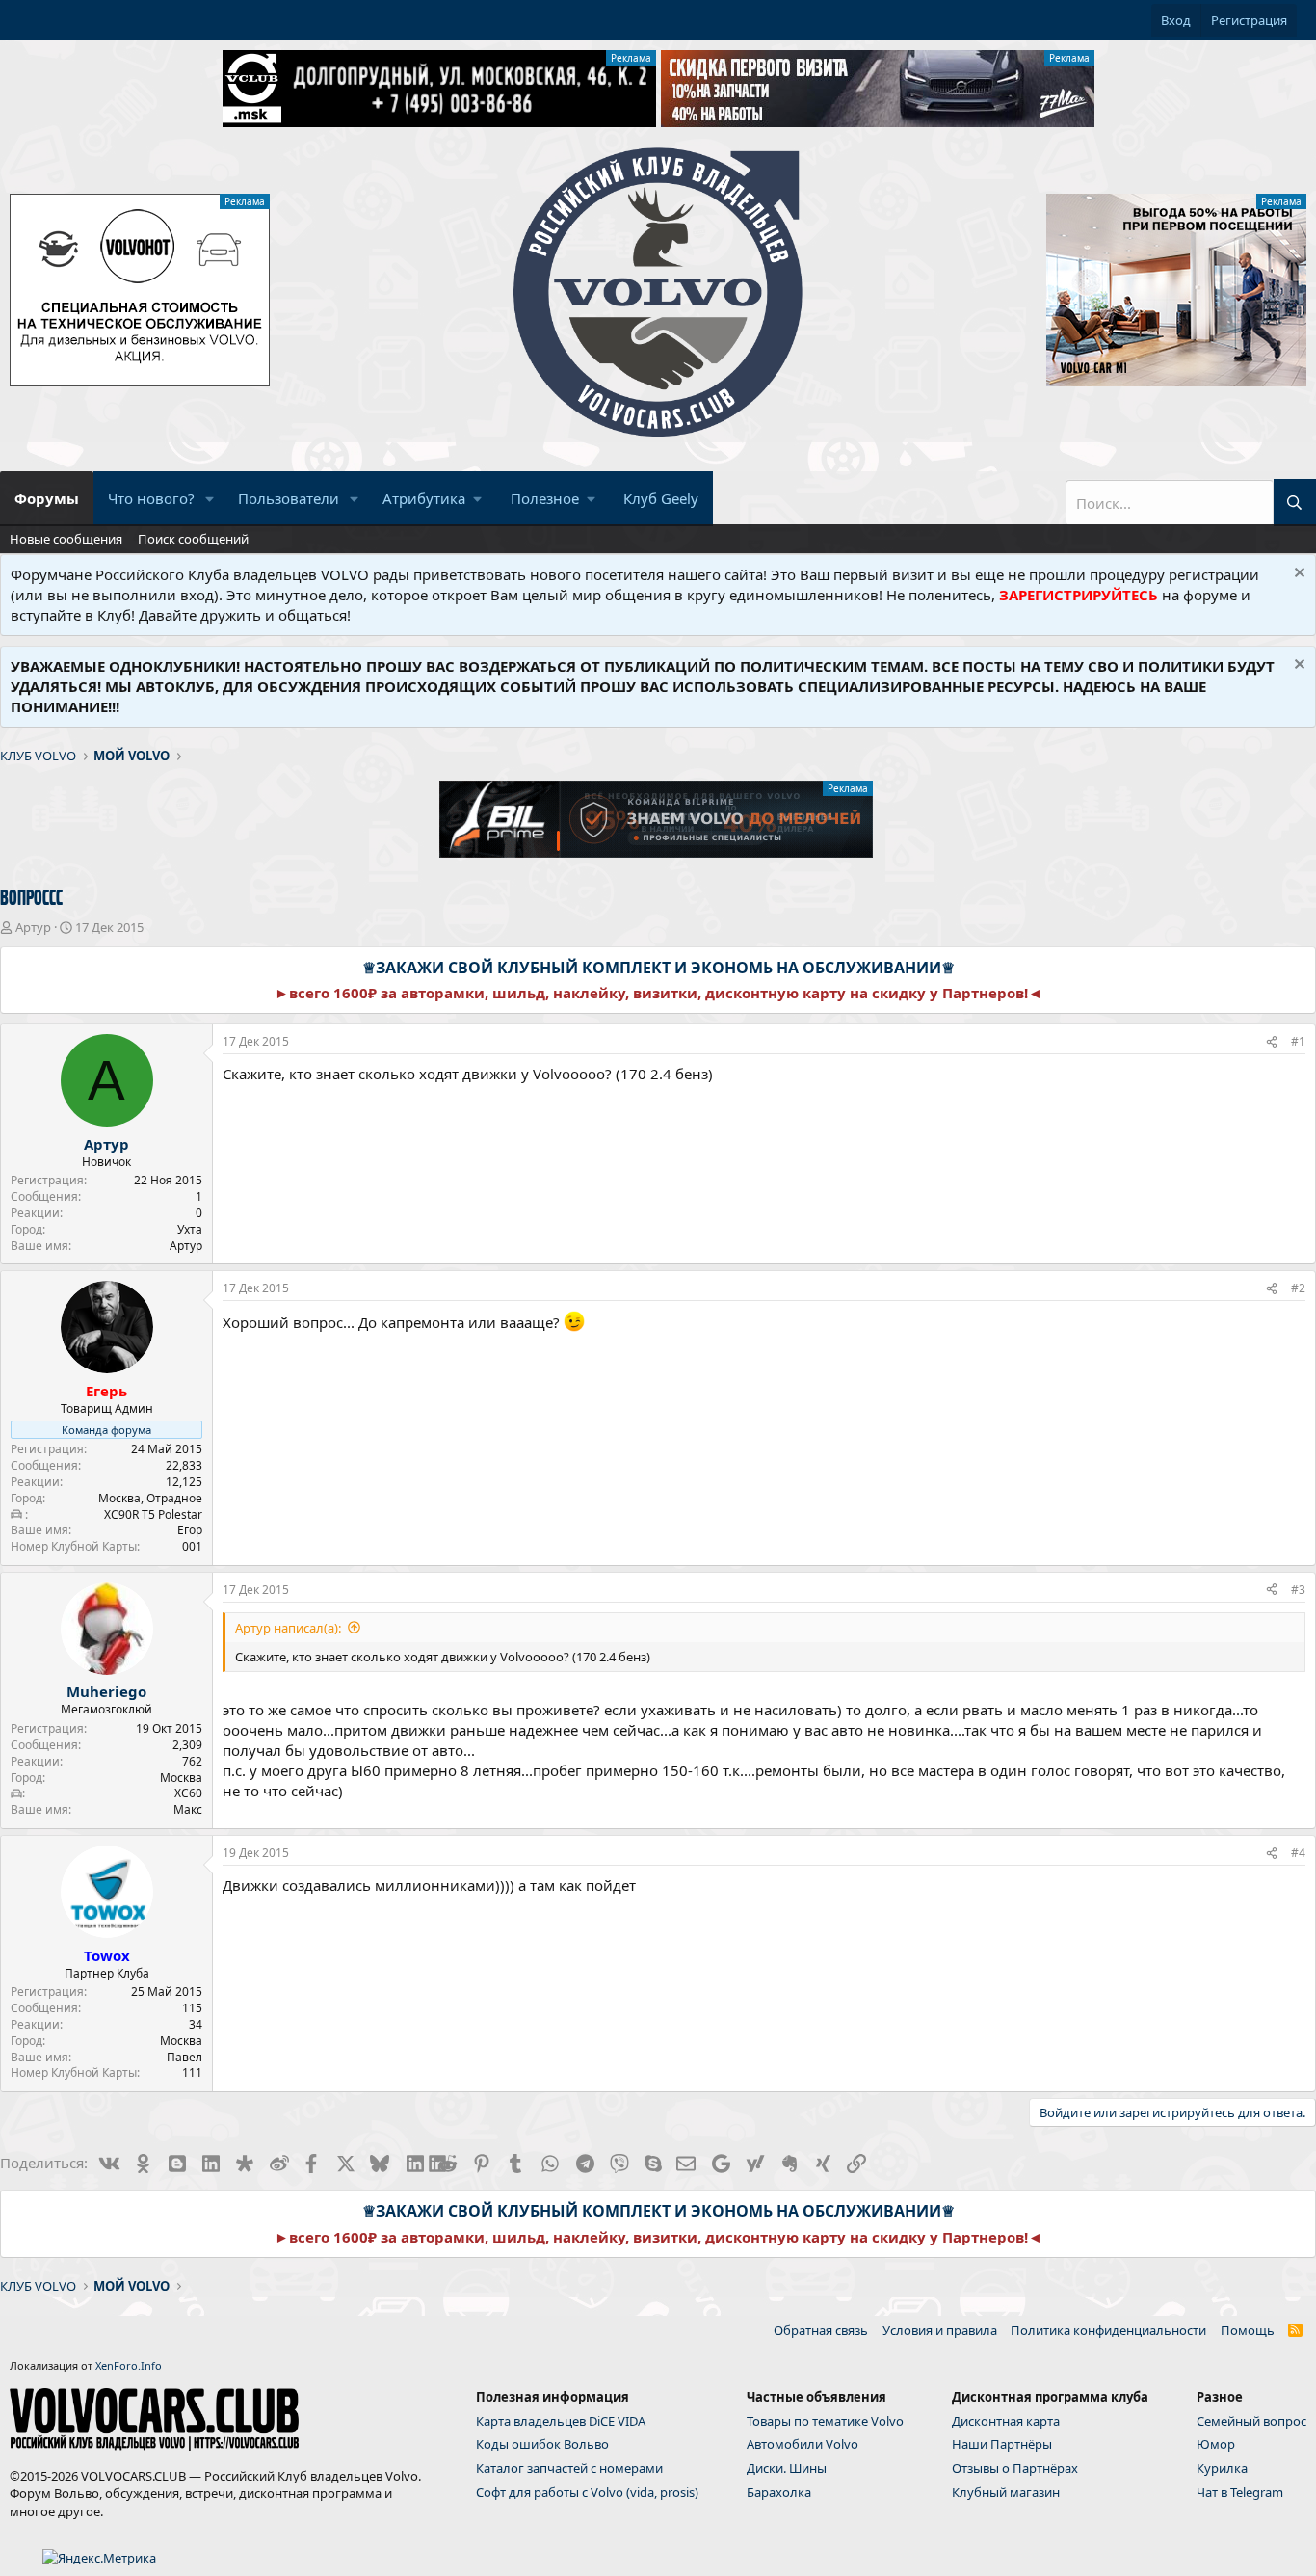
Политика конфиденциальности (1108, 2330)
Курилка (1222, 2468)
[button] (210, 499)
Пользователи (289, 498)
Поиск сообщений (193, 539)
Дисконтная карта (1006, 2421)
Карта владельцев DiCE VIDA (561, 2421)
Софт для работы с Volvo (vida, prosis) (587, 2492)
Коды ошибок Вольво (542, 2444)
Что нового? (151, 498)
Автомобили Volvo (803, 2444)
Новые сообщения (66, 539)
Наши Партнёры (1002, 2444)
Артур (33, 927)
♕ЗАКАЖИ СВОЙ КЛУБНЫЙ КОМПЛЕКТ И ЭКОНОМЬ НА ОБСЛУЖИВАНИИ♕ (658, 968)
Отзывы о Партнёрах (1015, 2468)
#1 (1298, 1041)
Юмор (1216, 2444)
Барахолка (779, 2492)
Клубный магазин (1006, 2492)
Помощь (1248, 2330)
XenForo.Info (129, 2365)
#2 (1298, 1288)
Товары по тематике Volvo (825, 2421)
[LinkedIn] (414, 2163)
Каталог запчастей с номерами (569, 2468)
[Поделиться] (1272, 1042)
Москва (181, 1778)
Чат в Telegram (1240, 2492)
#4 (1298, 1853)
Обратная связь (821, 2330)
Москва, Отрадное (150, 1498)
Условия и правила (940, 2330)
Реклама (631, 58)
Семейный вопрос (1251, 2421)
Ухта (190, 1229)
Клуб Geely (661, 498)
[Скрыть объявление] (1297, 575)
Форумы (47, 498)
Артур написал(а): (288, 1628)
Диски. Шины (787, 2468)
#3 (1298, 1590)
